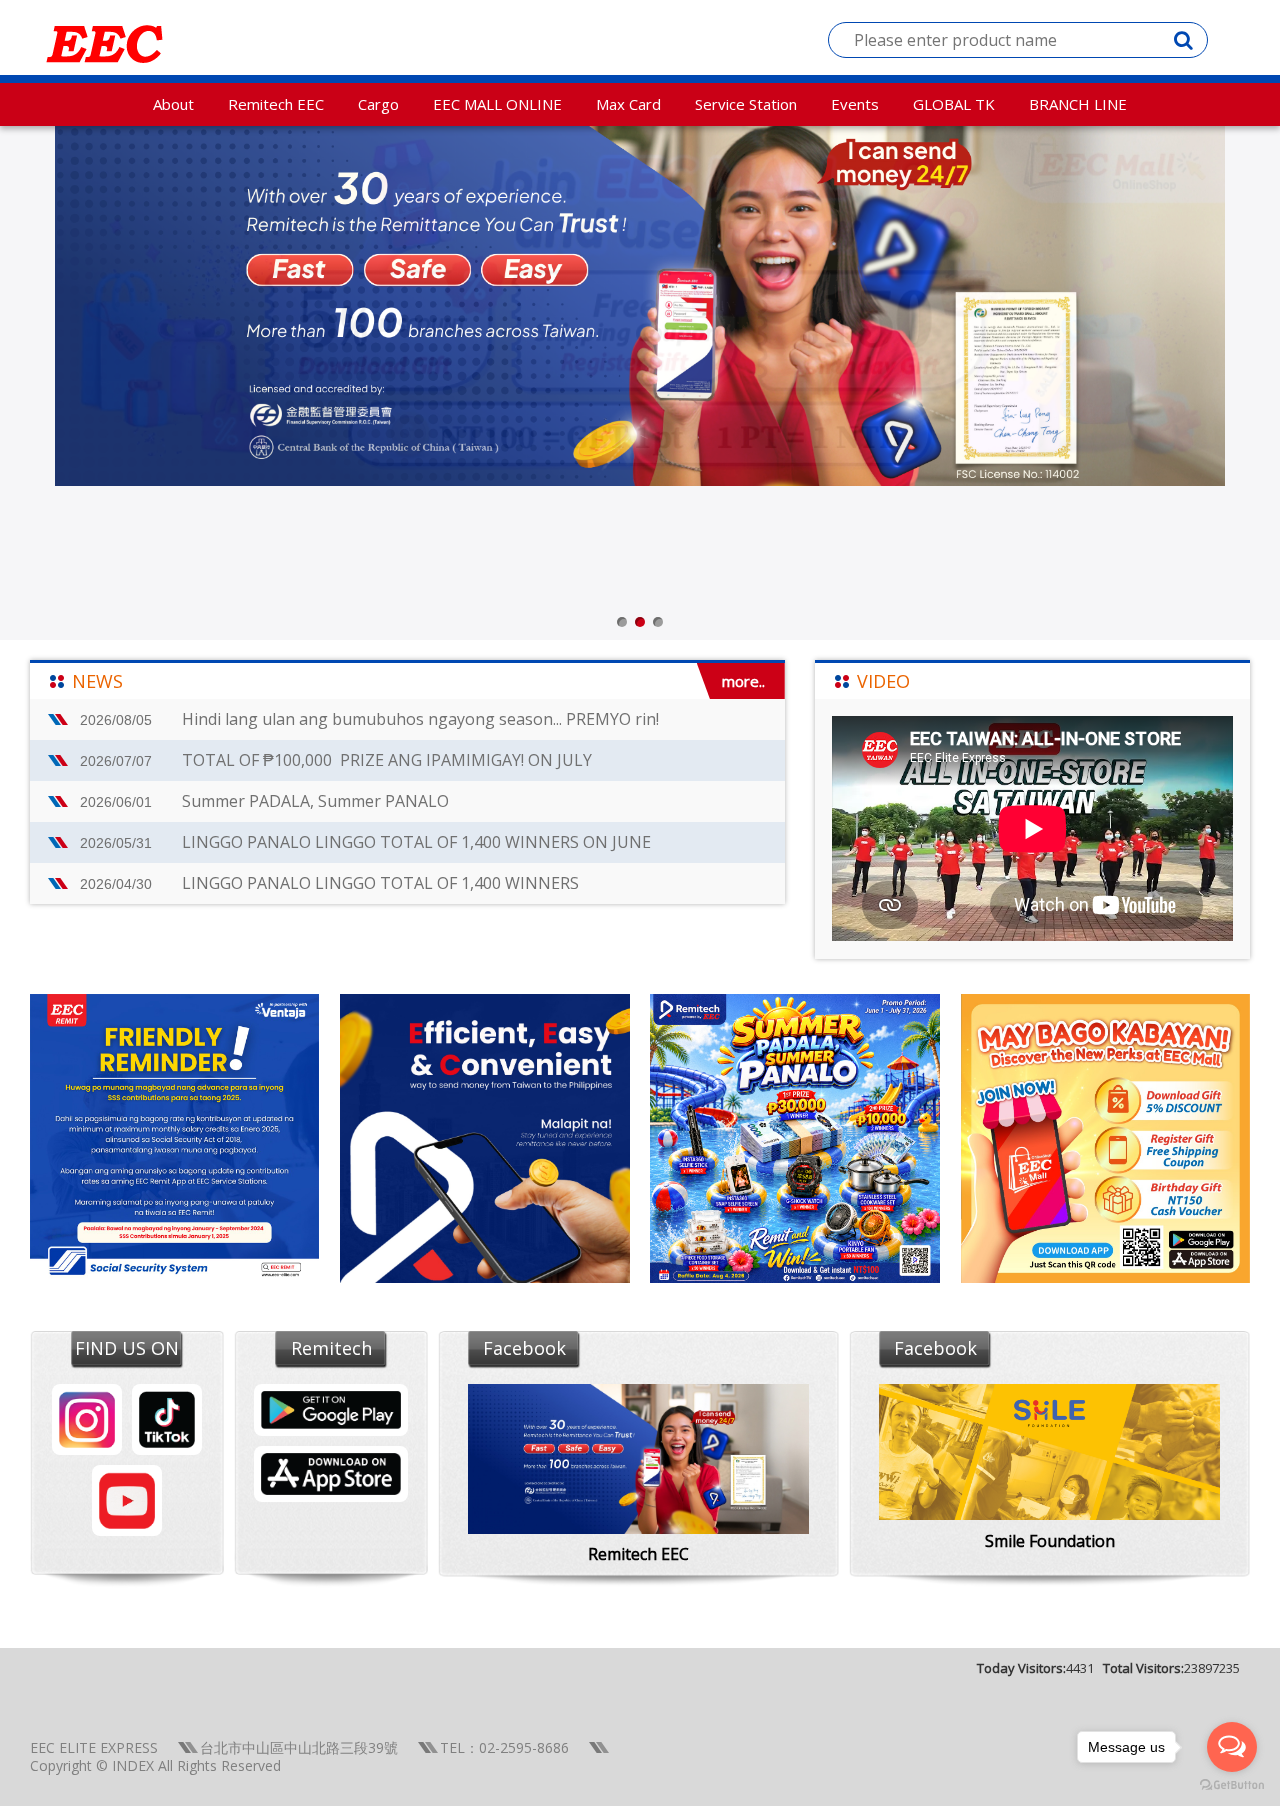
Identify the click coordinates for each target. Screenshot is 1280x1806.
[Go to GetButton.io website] (1232, 1785)
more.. (743, 681)
